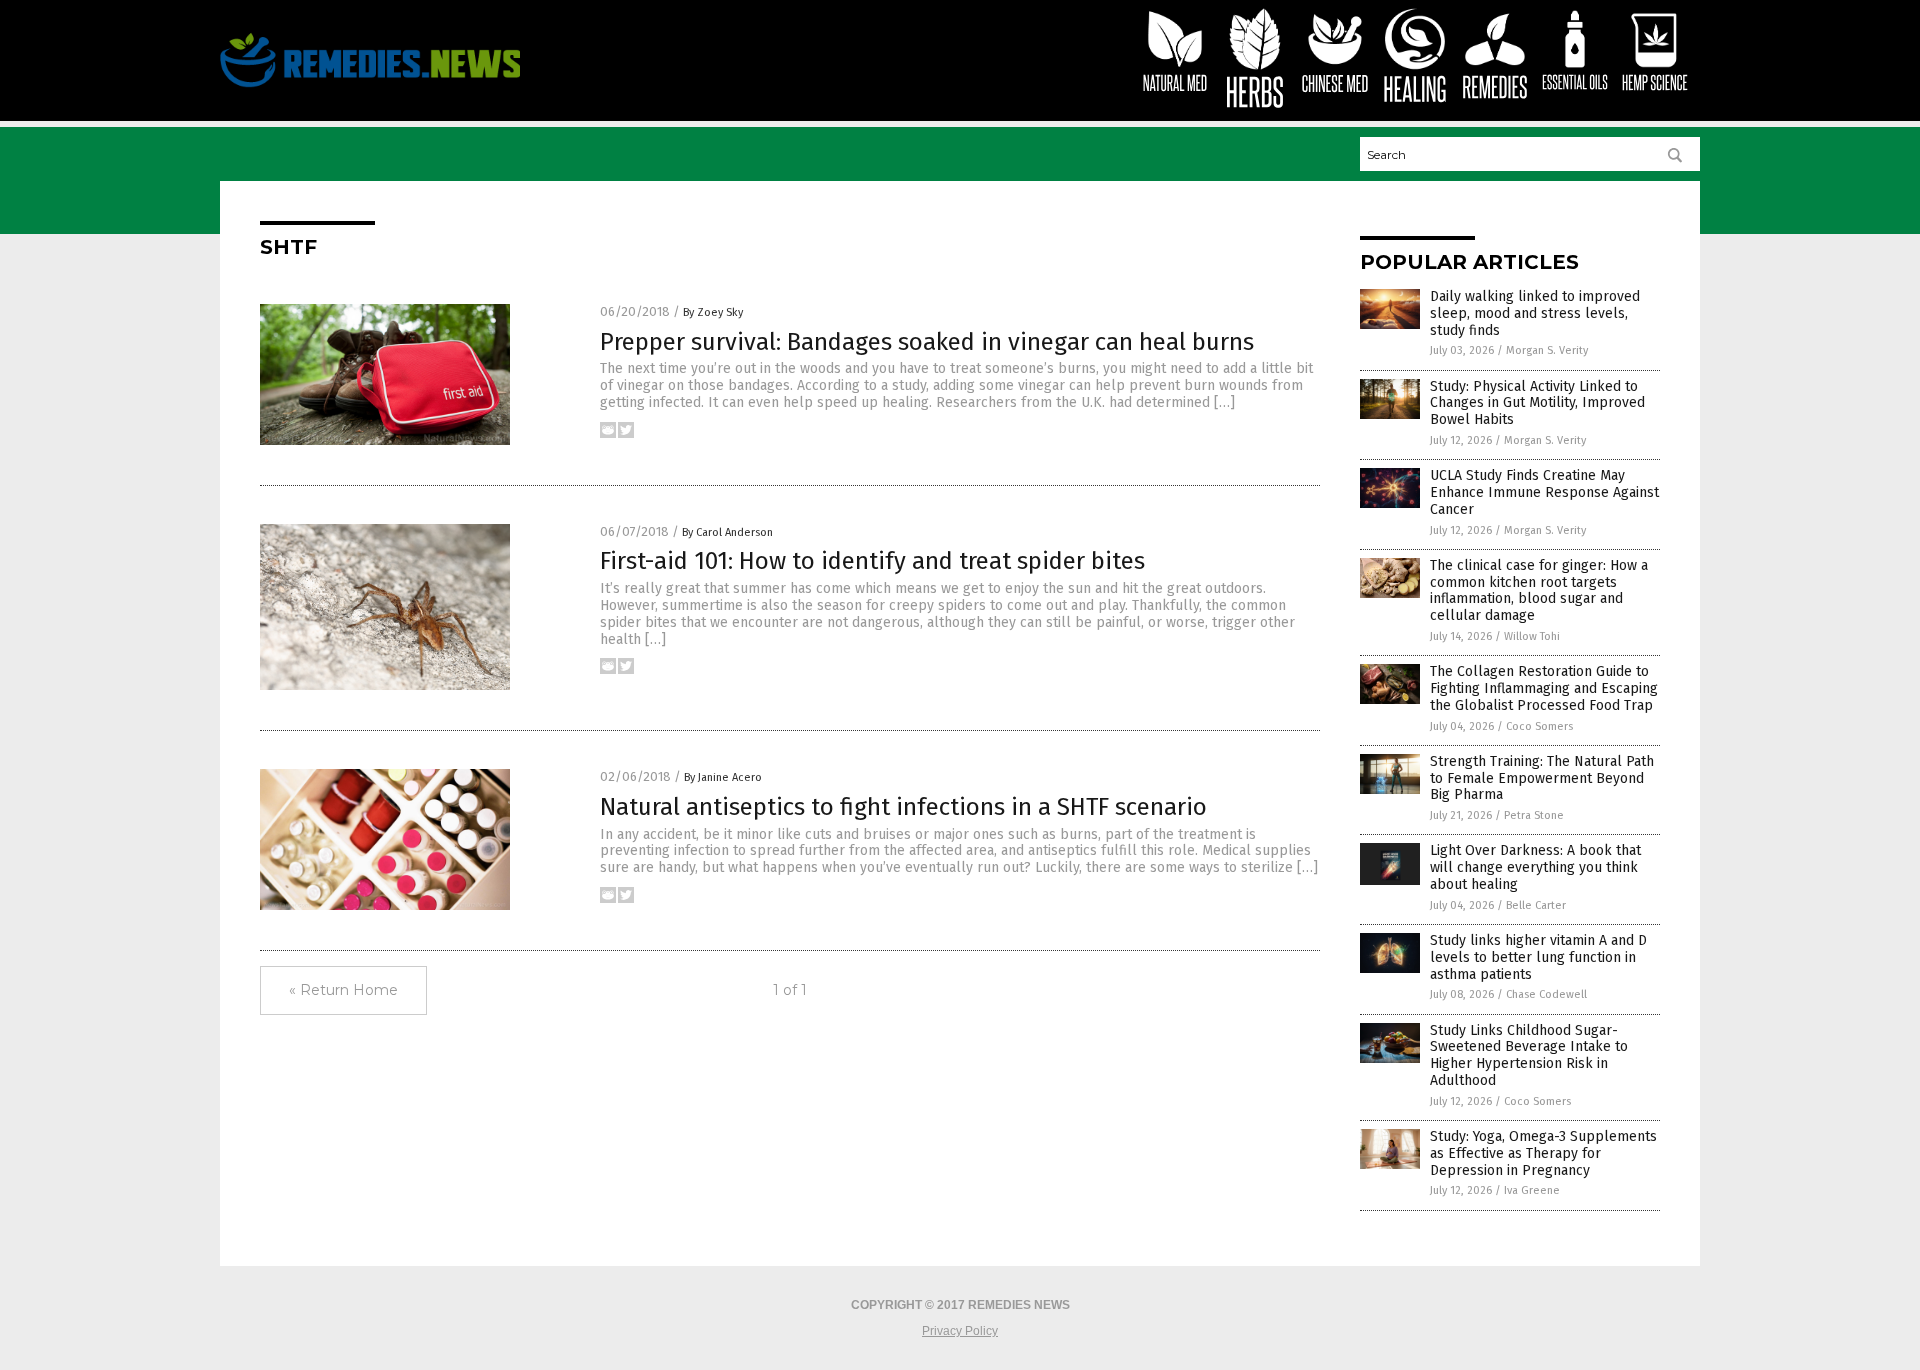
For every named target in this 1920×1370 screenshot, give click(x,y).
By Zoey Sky (713, 312)
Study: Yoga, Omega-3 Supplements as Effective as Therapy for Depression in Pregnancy (1543, 1153)
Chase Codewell (1546, 994)
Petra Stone (1534, 815)
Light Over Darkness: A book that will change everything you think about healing (1535, 867)
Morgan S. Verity (1547, 350)
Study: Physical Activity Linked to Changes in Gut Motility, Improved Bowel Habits (1537, 403)
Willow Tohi (1532, 636)
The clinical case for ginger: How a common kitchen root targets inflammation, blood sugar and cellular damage (1539, 590)
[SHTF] (370, 87)
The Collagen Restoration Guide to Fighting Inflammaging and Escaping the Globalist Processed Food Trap (1544, 688)
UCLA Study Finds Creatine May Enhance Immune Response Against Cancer (1544, 492)
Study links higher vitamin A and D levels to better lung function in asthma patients (1538, 957)
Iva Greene (1532, 1190)
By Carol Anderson (727, 532)
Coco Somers (1539, 726)
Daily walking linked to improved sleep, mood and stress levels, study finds (1535, 313)
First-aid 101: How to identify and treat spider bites (872, 561)
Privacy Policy (960, 1331)
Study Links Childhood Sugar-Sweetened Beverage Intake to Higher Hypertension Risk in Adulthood (1529, 1055)
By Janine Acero (723, 777)
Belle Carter (1536, 905)
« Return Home (343, 990)
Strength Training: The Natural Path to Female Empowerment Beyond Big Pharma (1542, 778)
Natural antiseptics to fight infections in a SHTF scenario (903, 807)
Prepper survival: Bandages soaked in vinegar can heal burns (927, 342)
